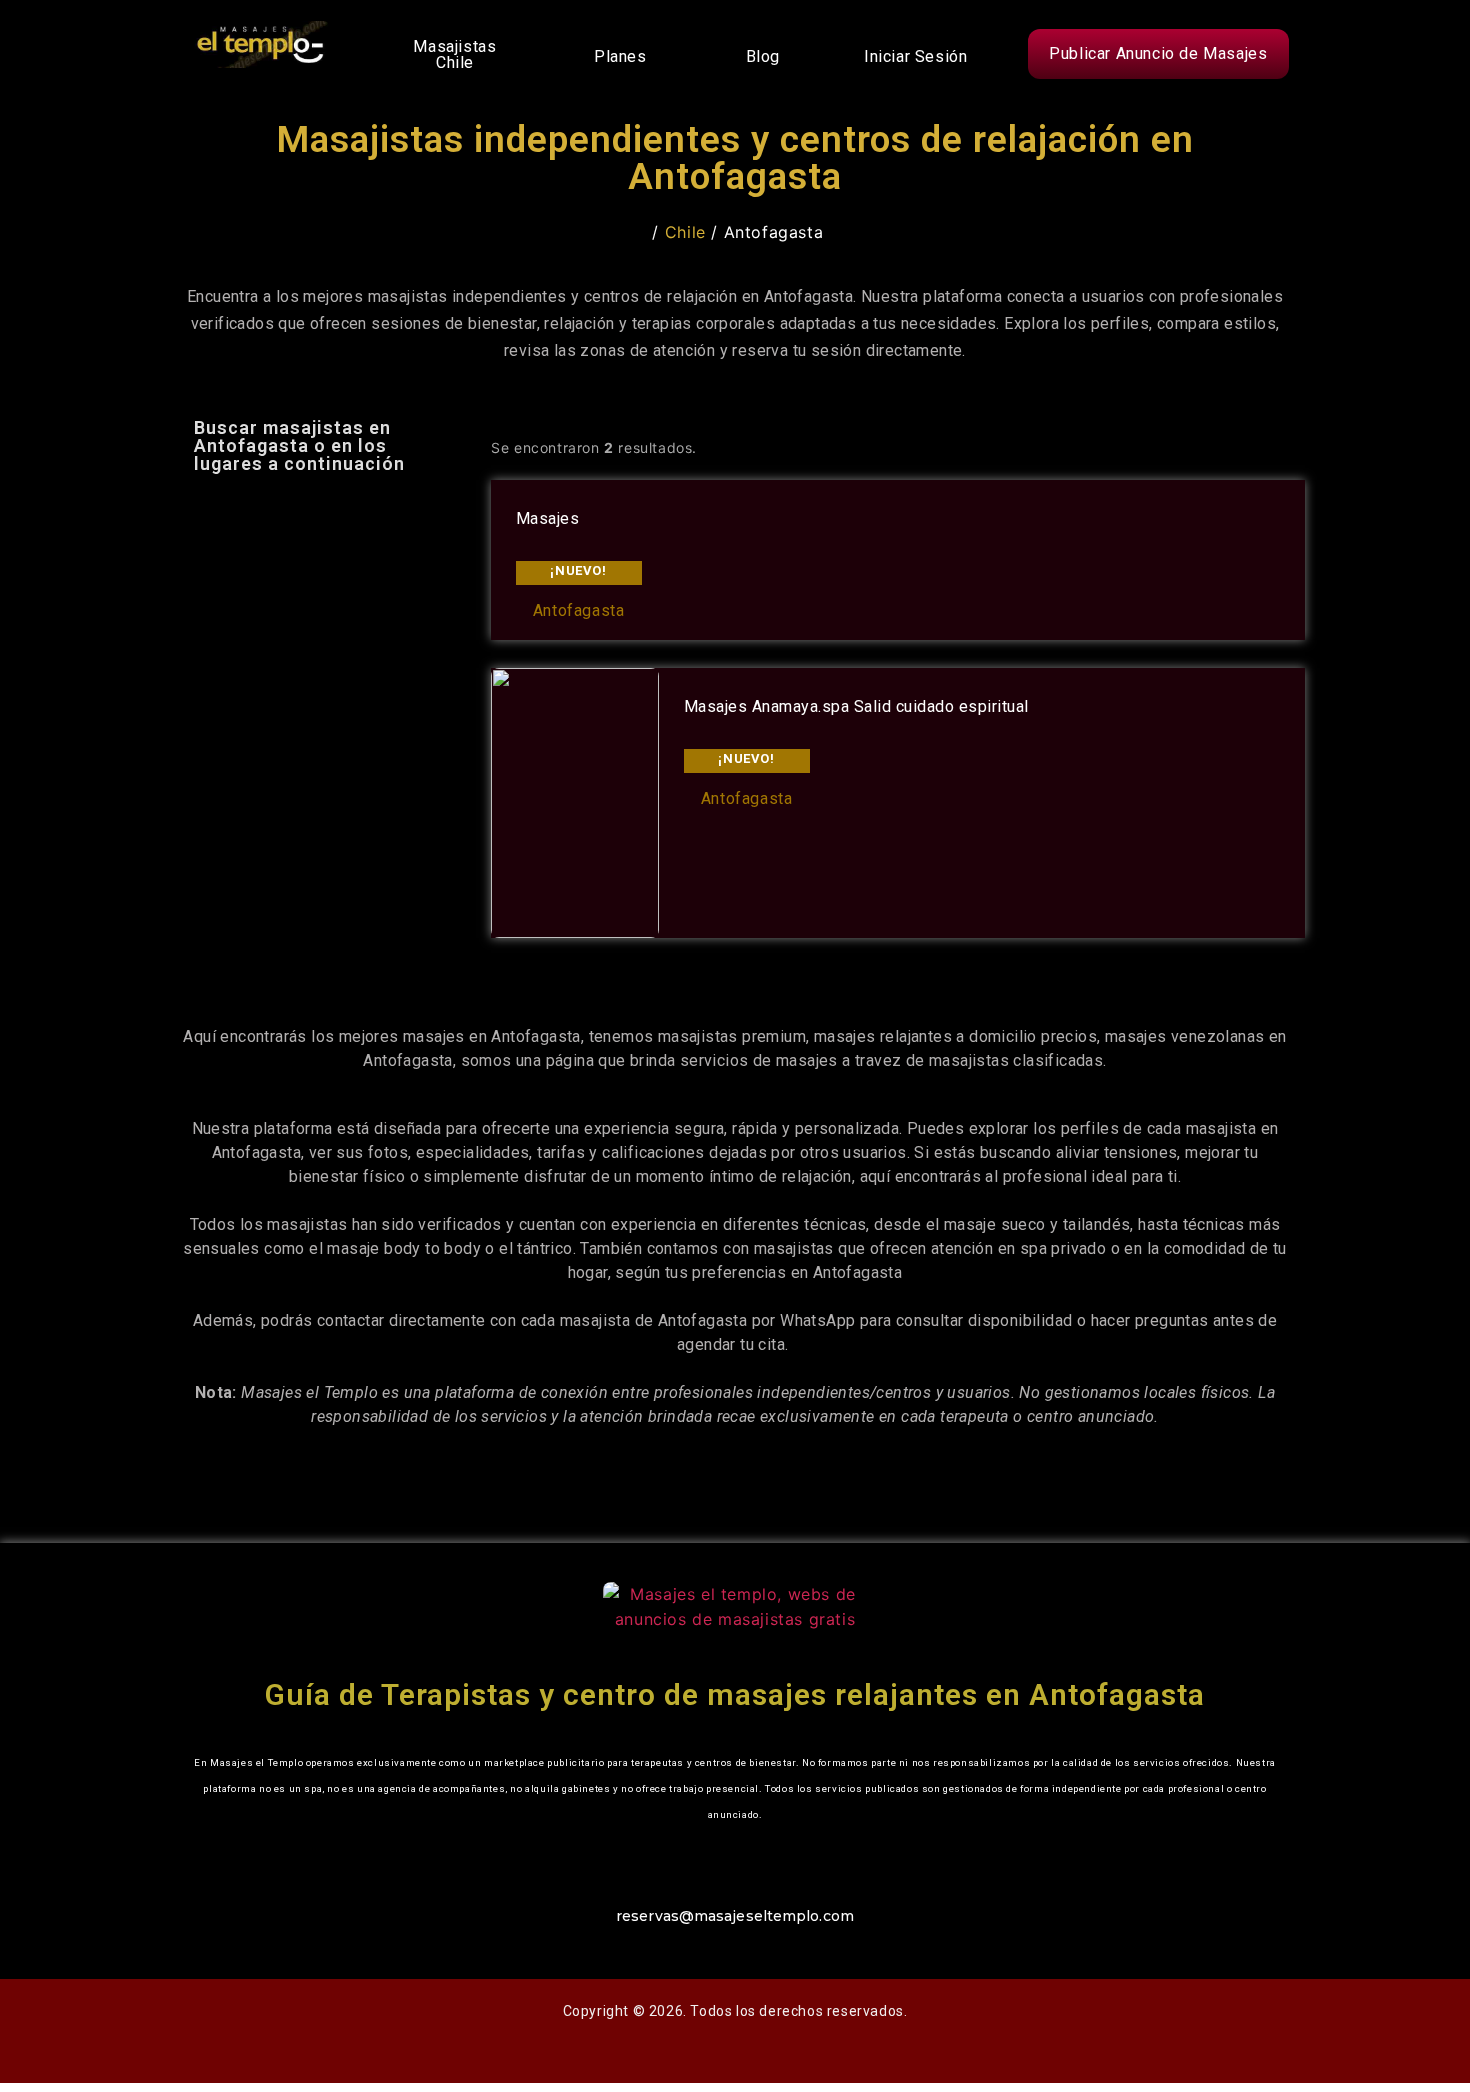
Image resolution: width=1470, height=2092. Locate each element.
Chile (685, 232)
